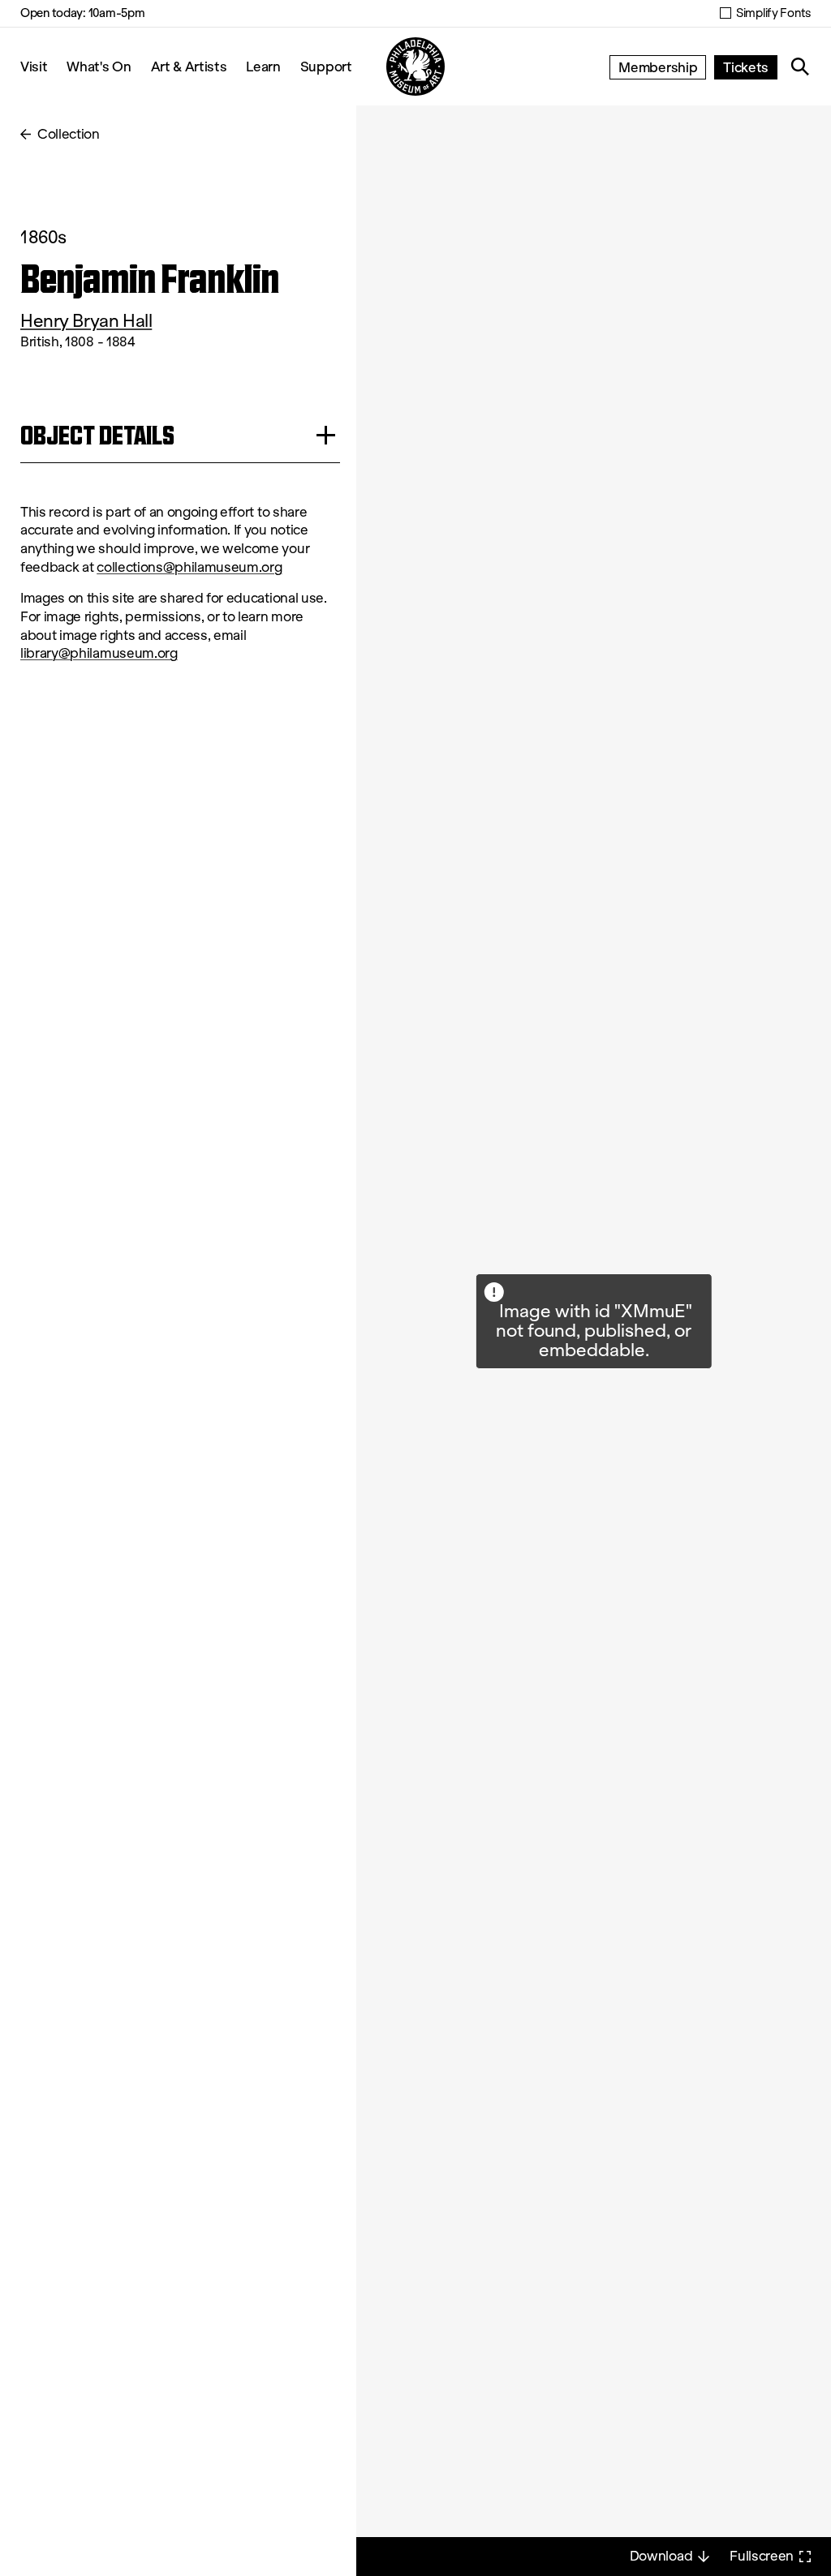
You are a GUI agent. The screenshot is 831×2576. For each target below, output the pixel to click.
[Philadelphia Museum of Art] (415, 67)
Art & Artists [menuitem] (189, 66)
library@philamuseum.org (99, 653)
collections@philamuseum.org (189, 567)
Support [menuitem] (326, 66)
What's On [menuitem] (99, 66)
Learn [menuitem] (263, 66)
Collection (69, 134)
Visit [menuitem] (34, 66)
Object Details (97, 435)
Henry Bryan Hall (86, 321)
